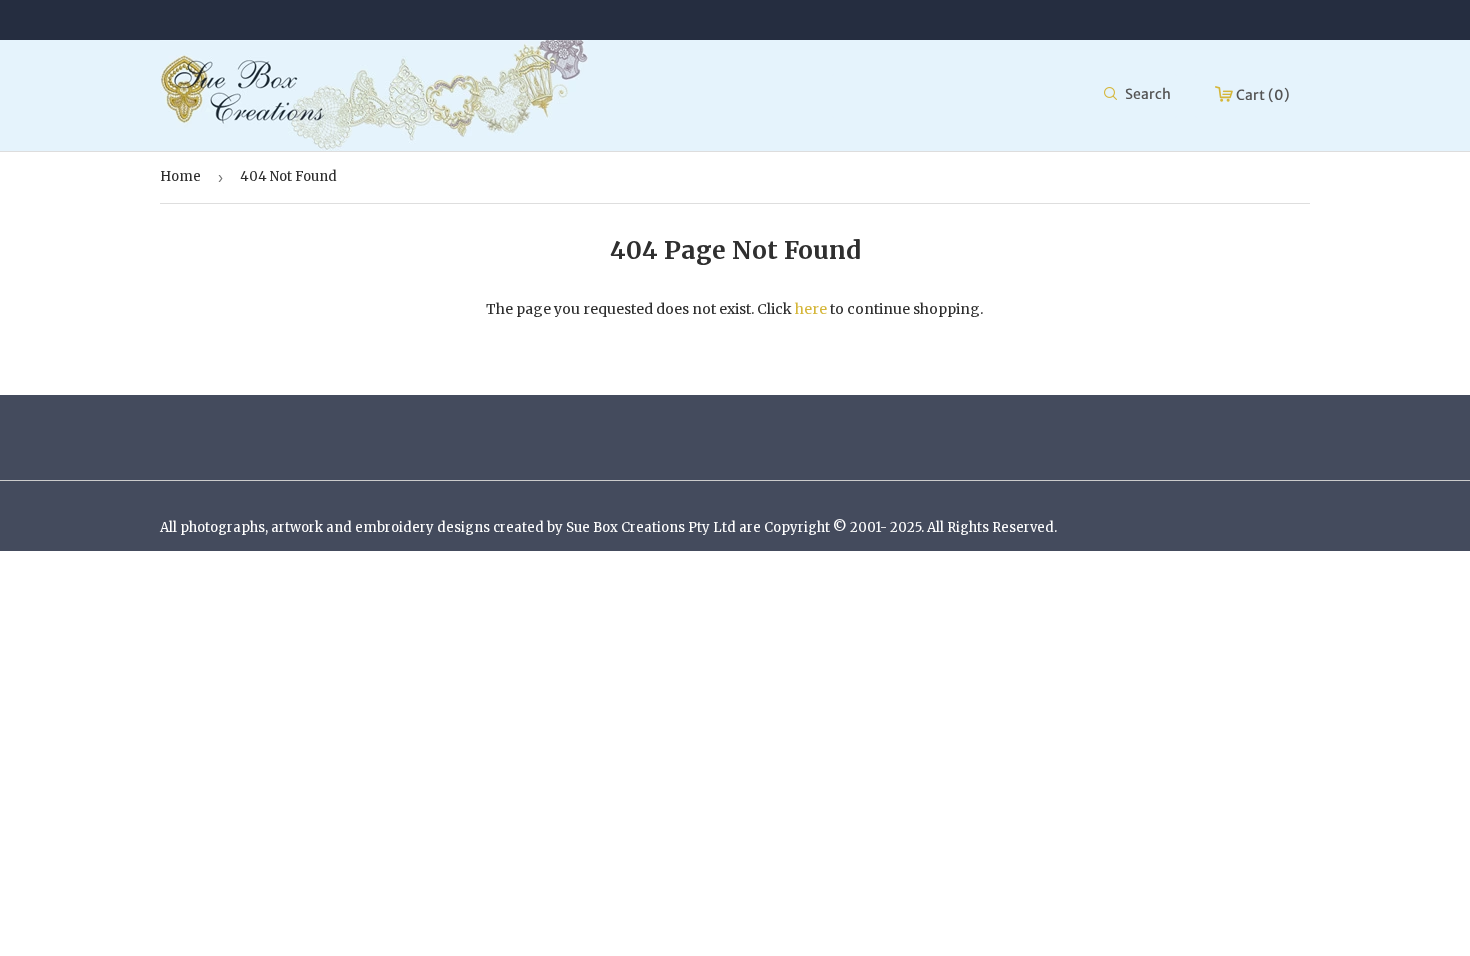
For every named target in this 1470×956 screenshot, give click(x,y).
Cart (1261, 95)
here (811, 309)
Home (180, 176)
